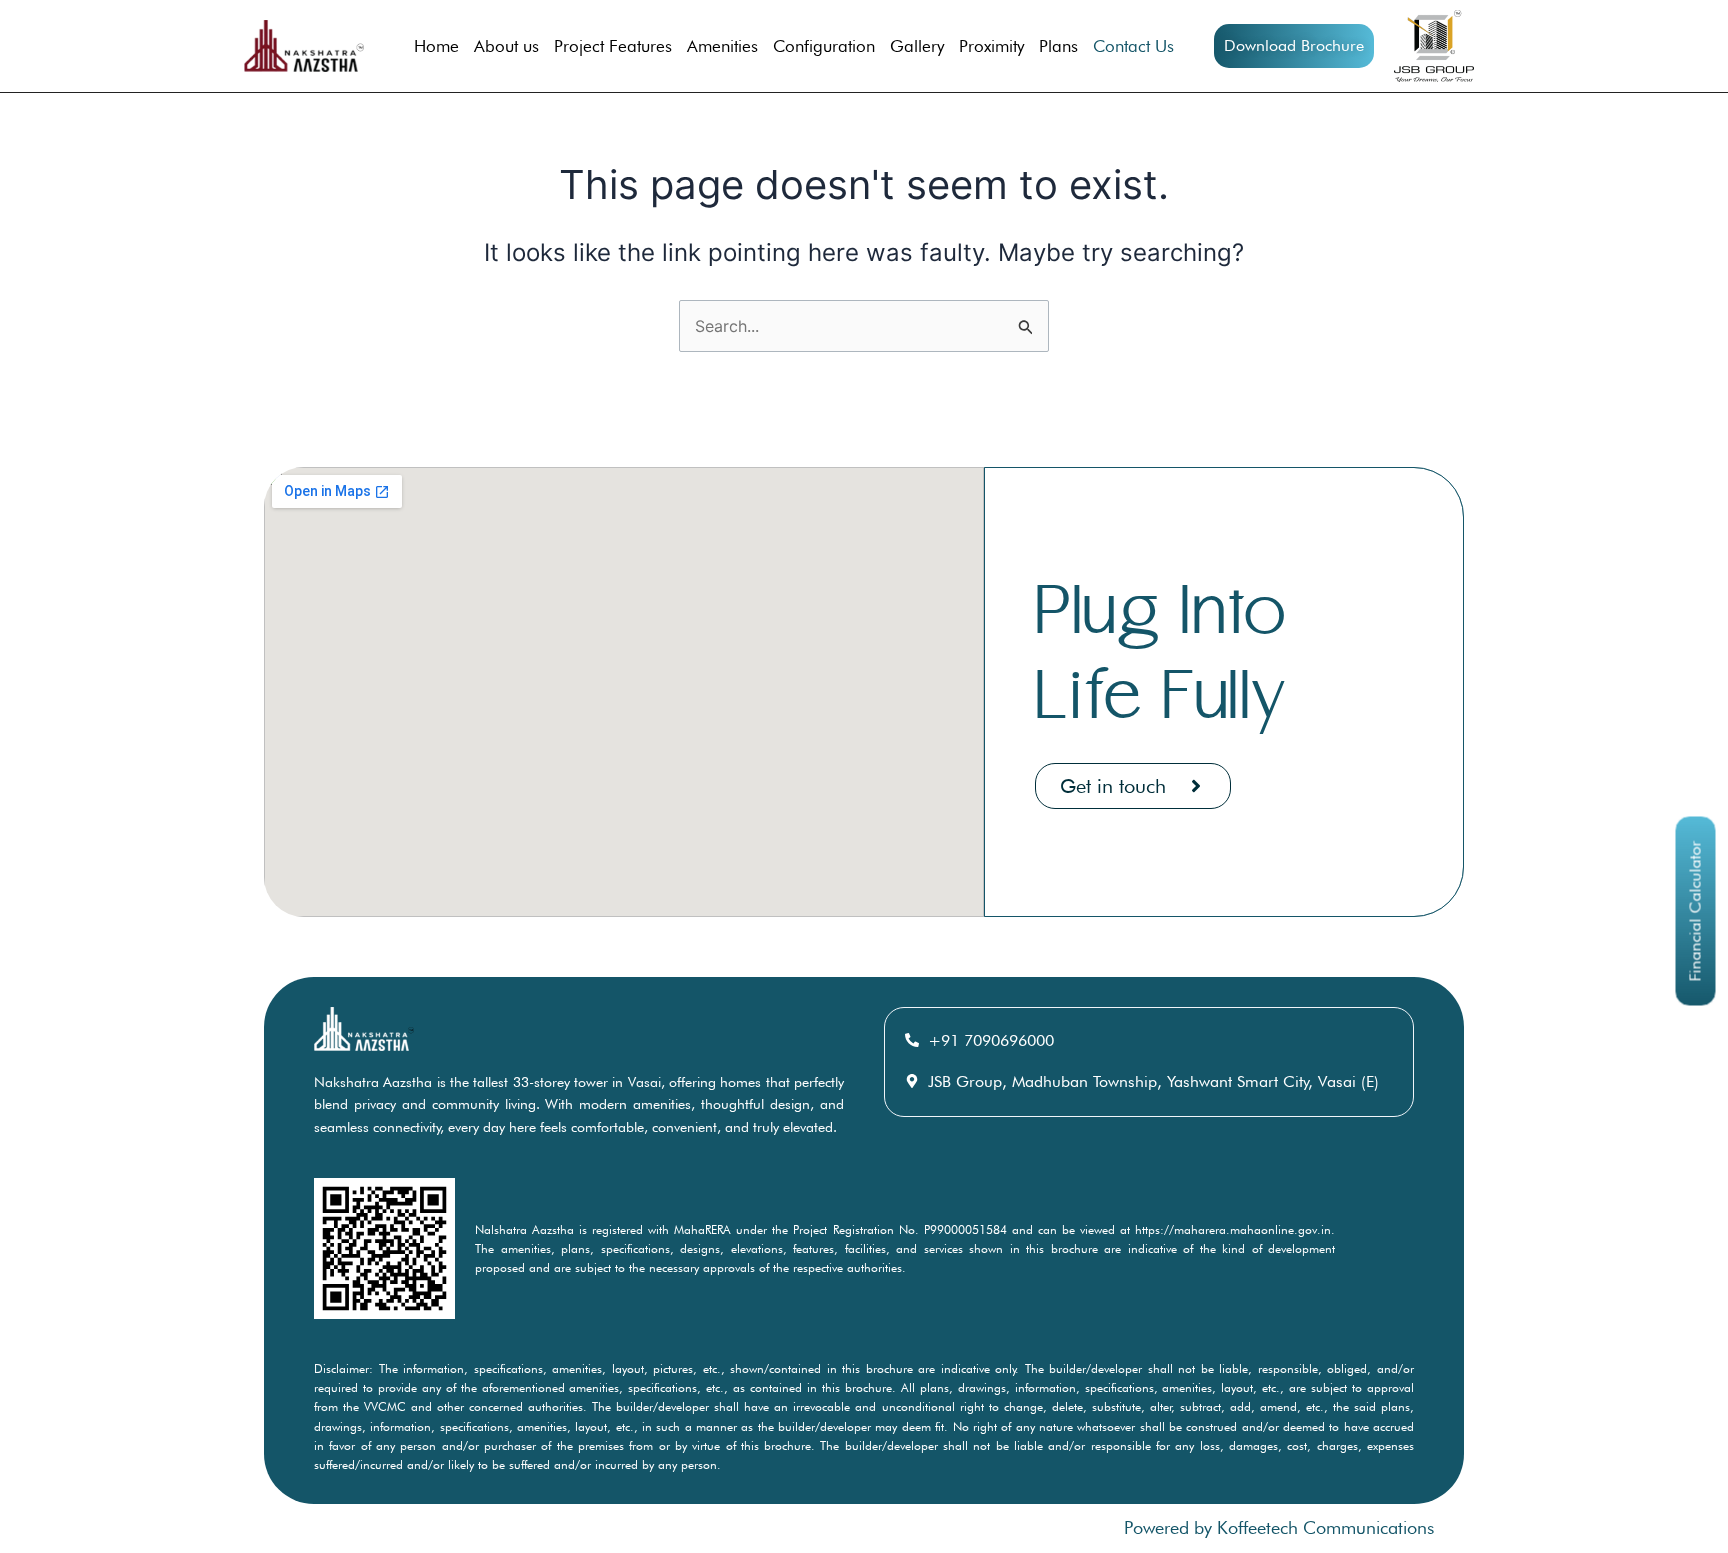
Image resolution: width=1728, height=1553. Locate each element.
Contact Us (1133, 46)
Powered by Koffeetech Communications (1279, 1527)
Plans (1058, 46)
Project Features (613, 46)
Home (436, 46)
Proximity (991, 46)
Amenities (722, 46)
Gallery (917, 46)
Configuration (824, 46)
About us (506, 46)
